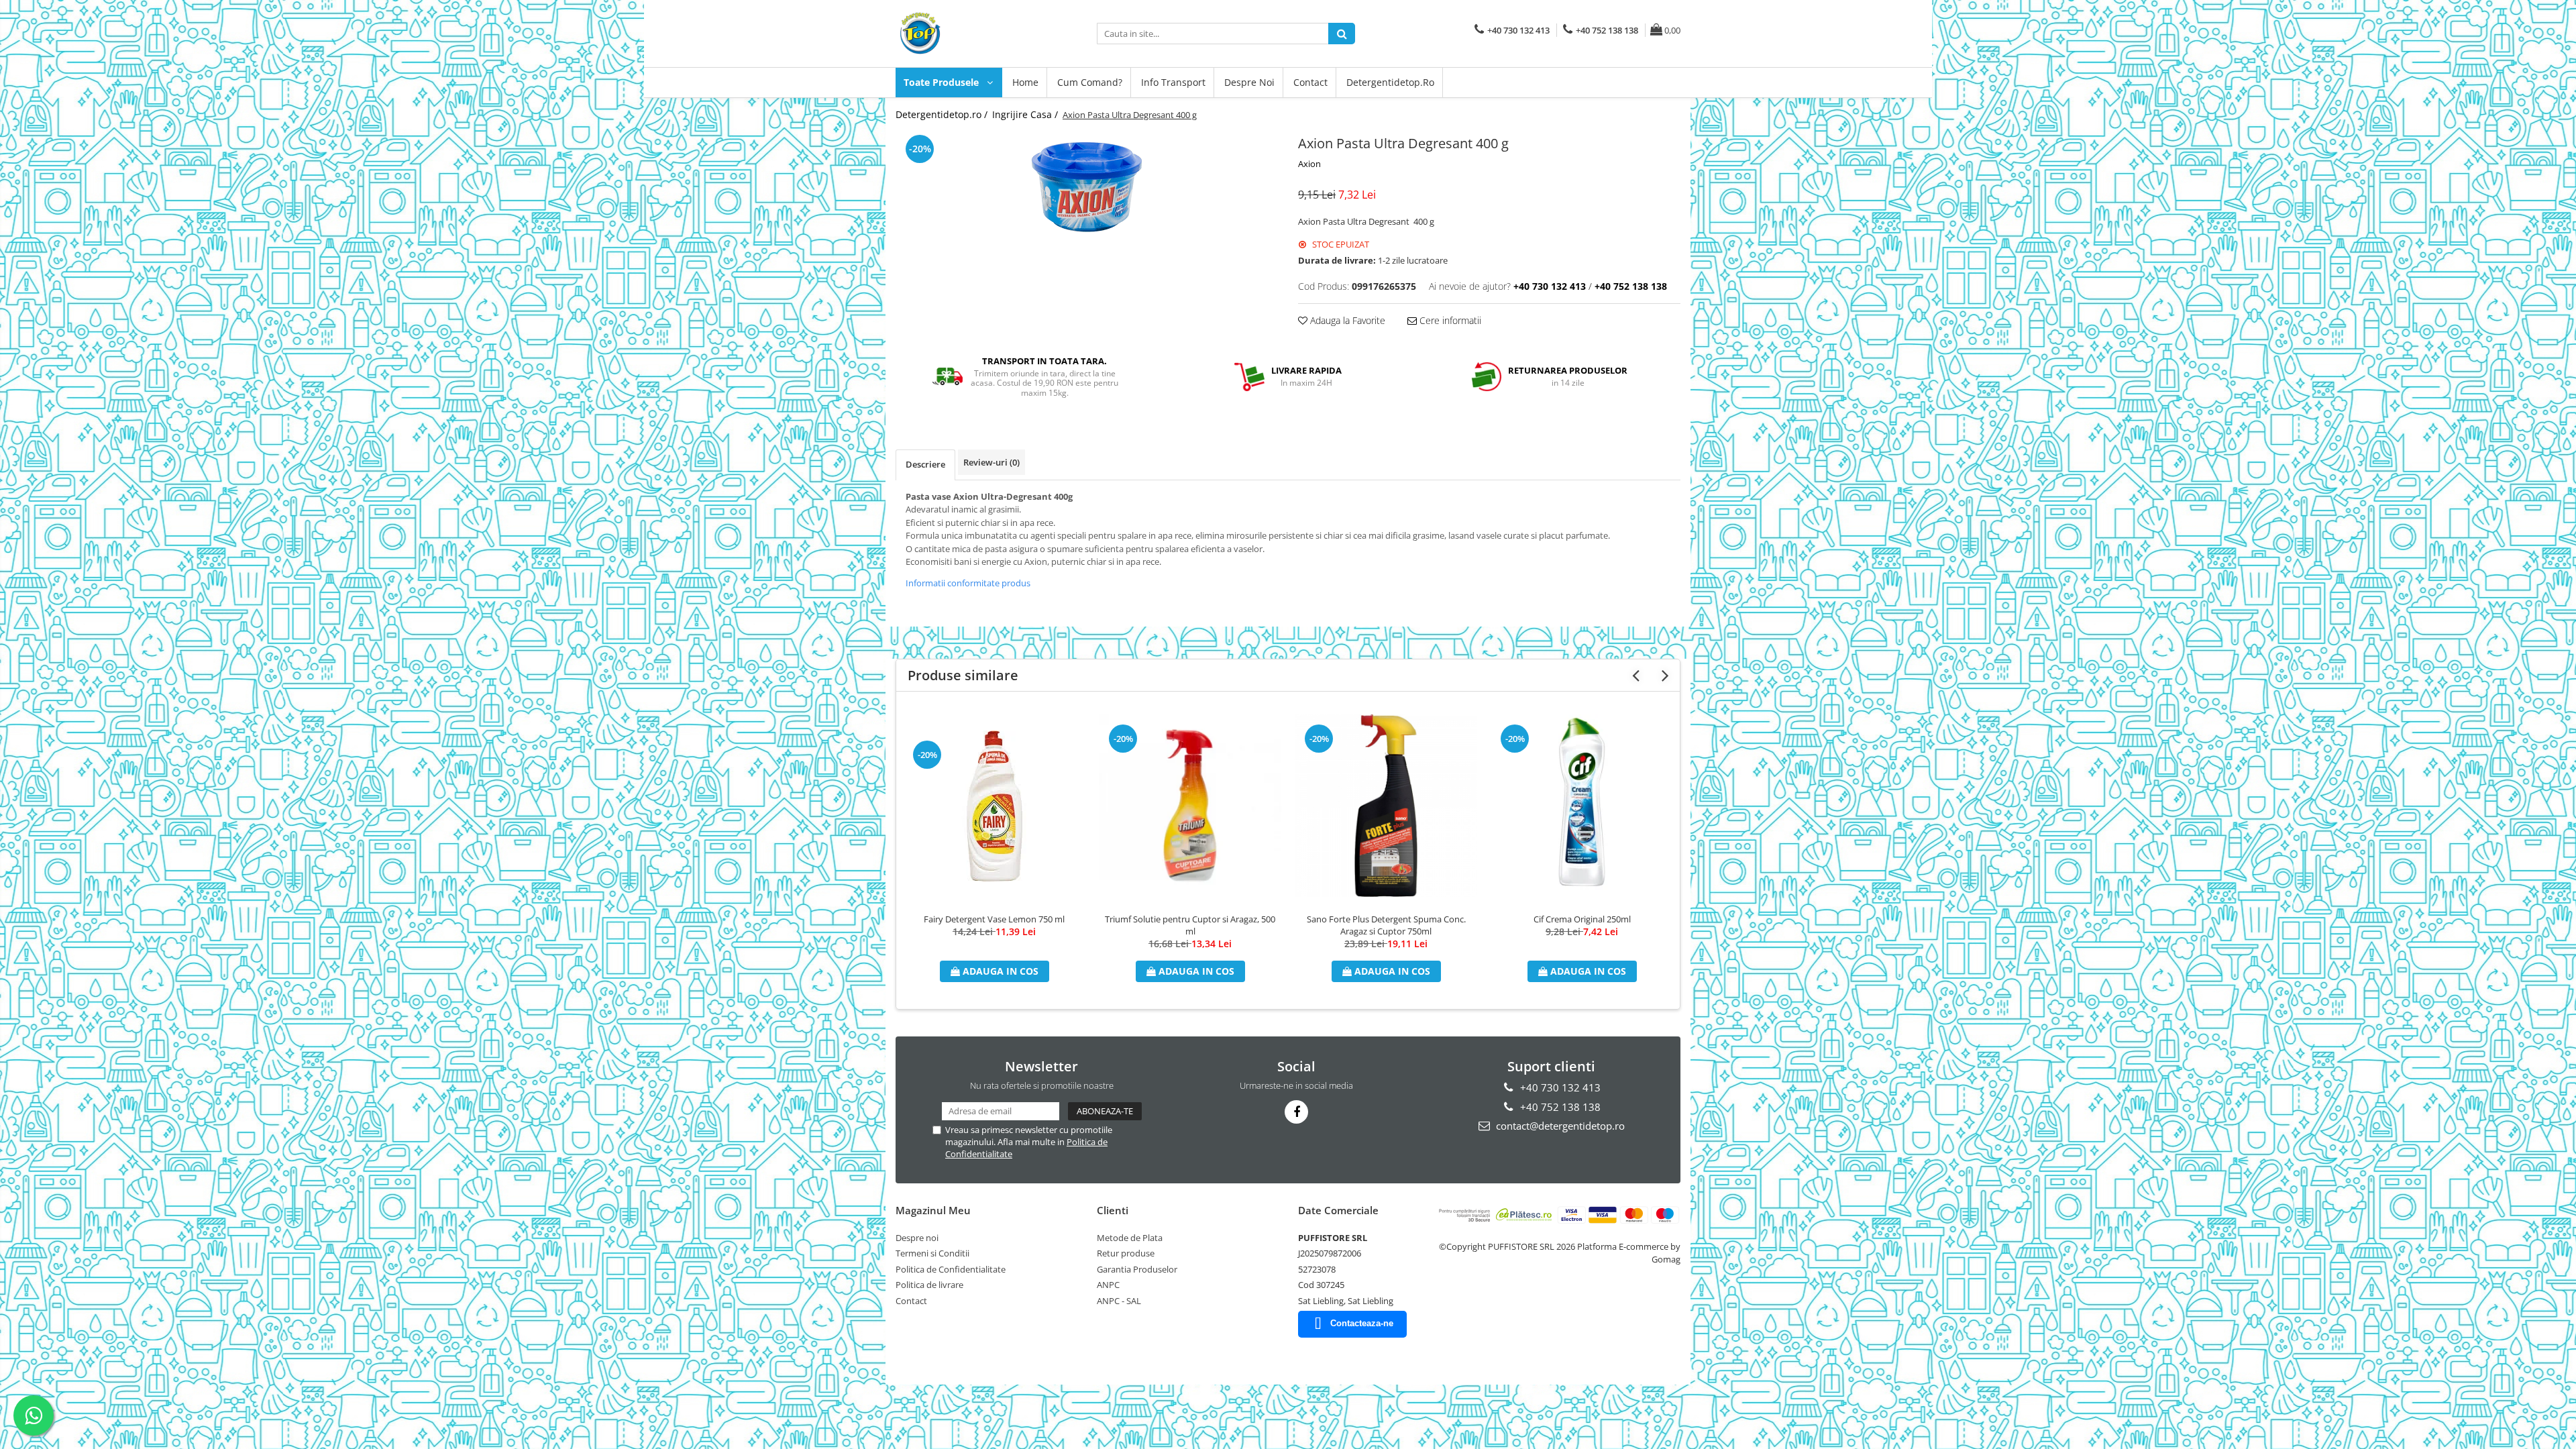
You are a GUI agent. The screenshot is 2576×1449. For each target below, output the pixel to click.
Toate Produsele (943, 82)
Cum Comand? (1090, 82)
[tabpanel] (1087, 187)
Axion (1309, 164)
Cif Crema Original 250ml (1582, 919)
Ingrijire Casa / (1026, 114)
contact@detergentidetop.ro (1559, 1126)
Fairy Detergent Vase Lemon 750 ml (994, 919)
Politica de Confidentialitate (951, 1269)
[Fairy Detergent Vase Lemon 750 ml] (994, 806)
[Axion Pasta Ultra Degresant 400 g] (1087, 187)
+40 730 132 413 (1559, 1087)
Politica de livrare (929, 1285)
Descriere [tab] (925, 464)
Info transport (1173, 82)
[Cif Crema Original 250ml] (1582, 806)
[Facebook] (1296, 1112)
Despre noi (1249, 82)
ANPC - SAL (1119, 1301)
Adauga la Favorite (1346, 320)
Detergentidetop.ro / (943, 114)
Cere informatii (1449, 320)
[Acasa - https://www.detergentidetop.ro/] (963, 34)
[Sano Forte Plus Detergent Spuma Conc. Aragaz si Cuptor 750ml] (1386, 806)
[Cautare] (1342, 34)
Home (1025, 82)
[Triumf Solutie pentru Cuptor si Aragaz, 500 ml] (1190, 806)
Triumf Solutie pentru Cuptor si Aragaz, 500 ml (1190, 925)
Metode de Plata (1130, 1238)
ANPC (1108, 1285)
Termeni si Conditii (932, 1253)
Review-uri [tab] (991, 462)
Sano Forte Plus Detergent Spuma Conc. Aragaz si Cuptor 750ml (1386, 925)
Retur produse (1126, 1253)
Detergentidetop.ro (1390, 82)
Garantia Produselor (1137, 1269)
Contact (1310, 82)
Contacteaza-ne (1362, 1323)
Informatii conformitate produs (968, 583)
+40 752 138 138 (1559, 1107)
